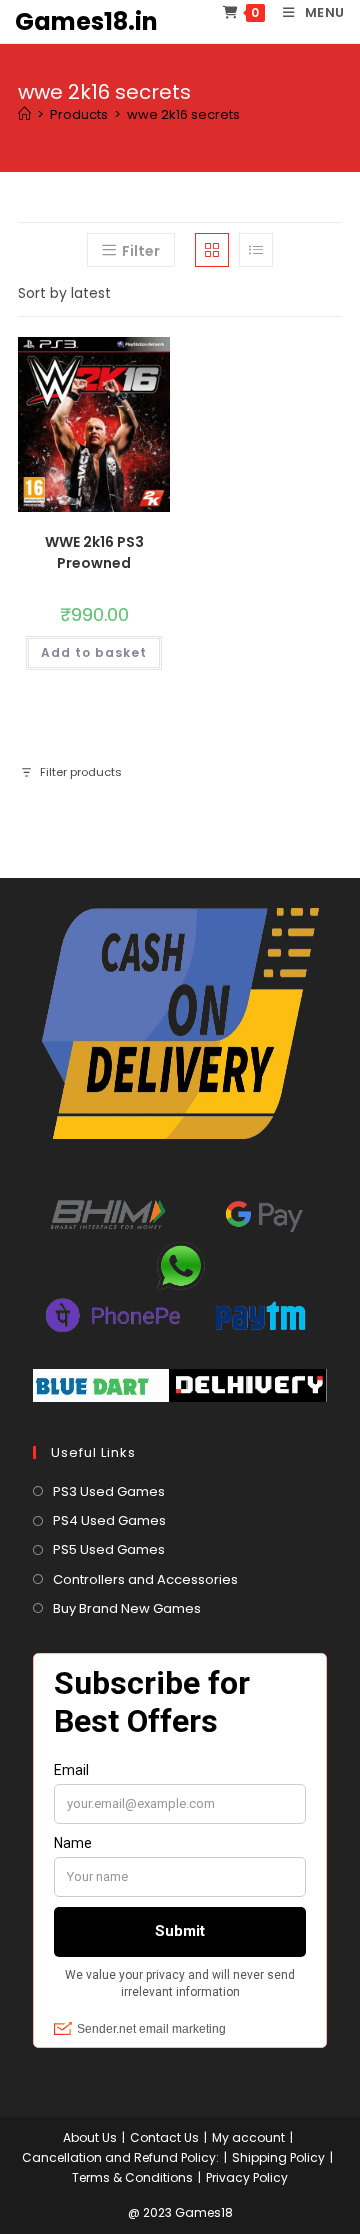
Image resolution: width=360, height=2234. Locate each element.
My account (248, 2137)
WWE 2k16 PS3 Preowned (94, 552)
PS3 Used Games (109, 1491)
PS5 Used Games (109, 1549)
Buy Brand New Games (127, 1608)
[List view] (256, 250)
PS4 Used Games (109, 1520)
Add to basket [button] (94, 652)
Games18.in (86, 21)
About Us (90, 2137)
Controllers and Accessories (145, 1579)
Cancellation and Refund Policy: (120, 2157)
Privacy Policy (247, 2177)
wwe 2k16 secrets (183, 114)
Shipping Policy (278, 2157)
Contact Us (164, 2137)
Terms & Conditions (132, 2177)
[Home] (24, 114)
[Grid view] (212, 250)
